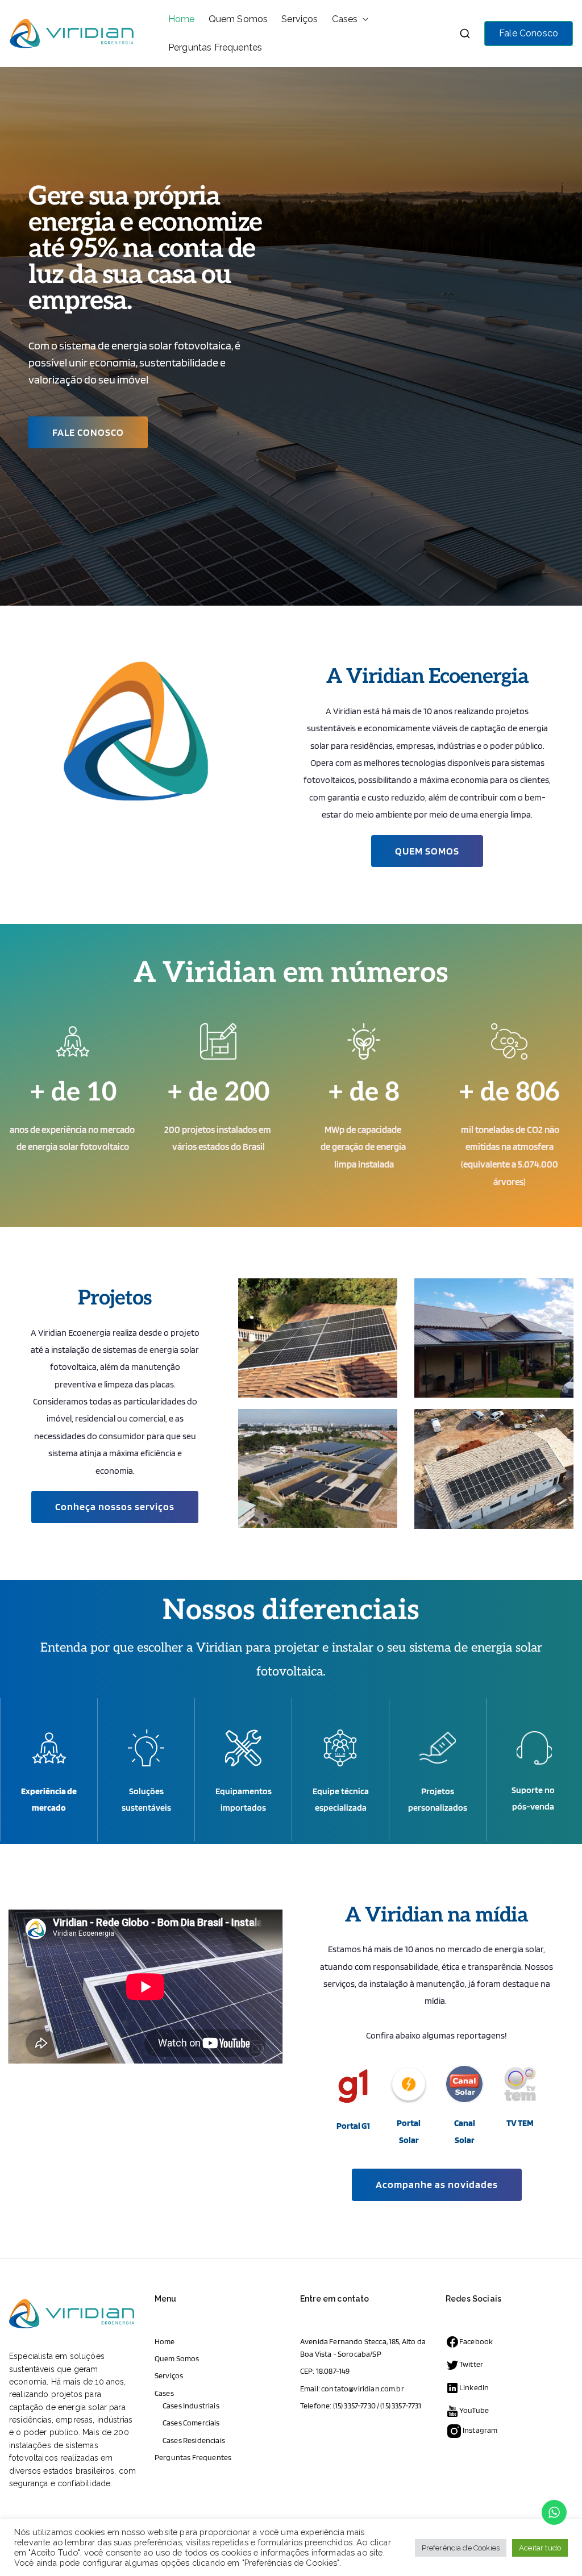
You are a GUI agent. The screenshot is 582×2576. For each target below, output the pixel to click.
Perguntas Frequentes (215, 47)
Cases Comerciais (191, 2423)
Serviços (300, 19)
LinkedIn (474, 2387)
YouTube (474, 2410)
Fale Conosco (529, 33)
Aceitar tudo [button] (540, 2548)
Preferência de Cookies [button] (461, 2548)
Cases (345, 19)
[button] (363, 19)
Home (182, 19)
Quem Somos (238, 19)
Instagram (480, 2430)
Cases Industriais (191, 2406)
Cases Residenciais (194, 2440)
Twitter (471, 2364)
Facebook (476, 2341)
